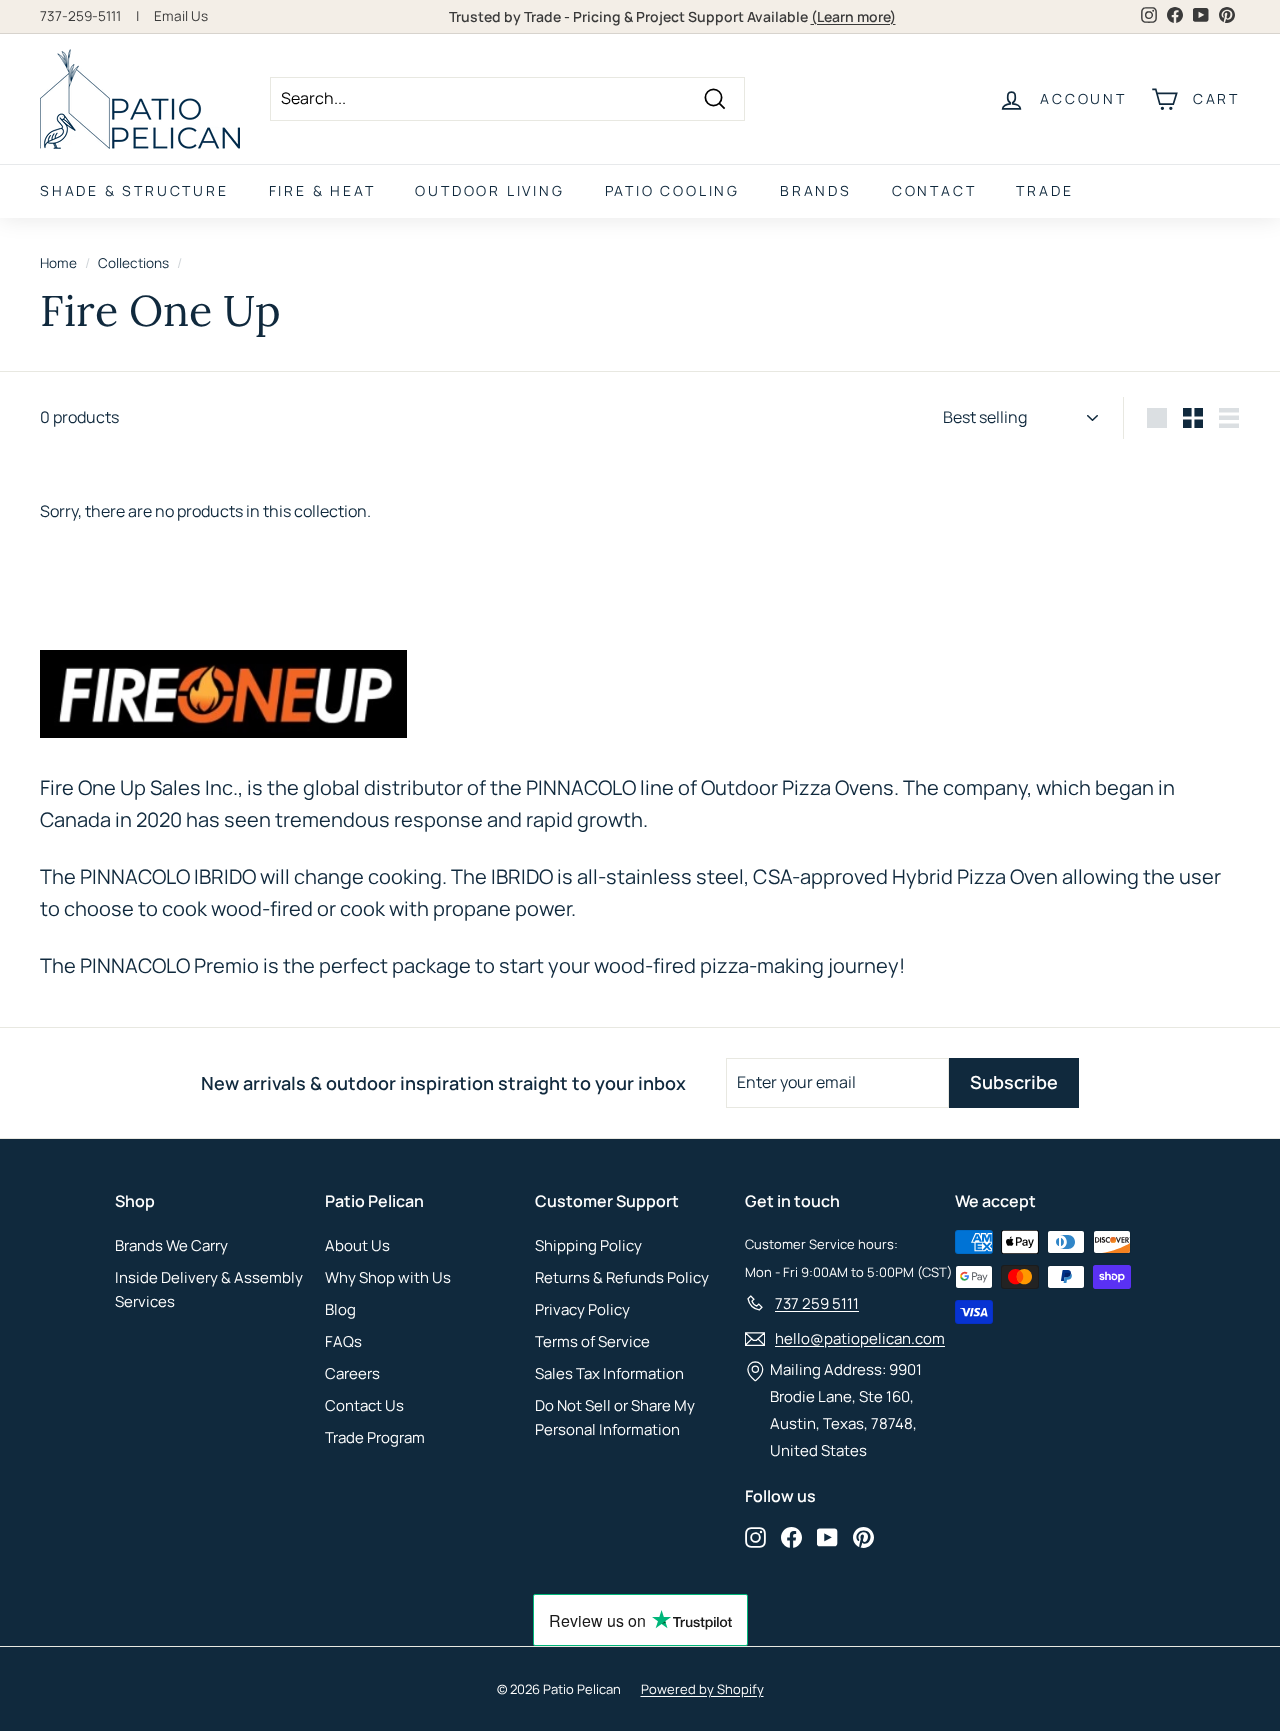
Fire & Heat (322, 190)
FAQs (343, 1341)
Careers (352, 1373)
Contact (934, 190)
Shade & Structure (134, 190)
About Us (357, 1245)
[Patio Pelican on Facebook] (791, 1537)
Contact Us (364, 1405)
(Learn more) (853, 16)
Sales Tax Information (609, 1373)
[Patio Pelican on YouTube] (827, 1537)
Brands (816, 190)
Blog (340, 1309)
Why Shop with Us (388, 1277)
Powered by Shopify (702, 1689)
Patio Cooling (672, 190)
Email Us (181, 16)
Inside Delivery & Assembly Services (209, 1289)
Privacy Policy (582, 1309)
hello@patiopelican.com (860, 1338)
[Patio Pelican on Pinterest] (863, 1537)
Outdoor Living (489, 190)
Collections (133, 263)
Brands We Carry (171, 1245)
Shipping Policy (588, 1245)
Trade (1044, 190)
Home (58, 263)
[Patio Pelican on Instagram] (755, 1537)
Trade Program (375, 1437)
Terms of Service (592, 1341)
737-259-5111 (80, 16)
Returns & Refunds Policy (622, 1277)
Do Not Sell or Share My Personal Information (615, 1417)
